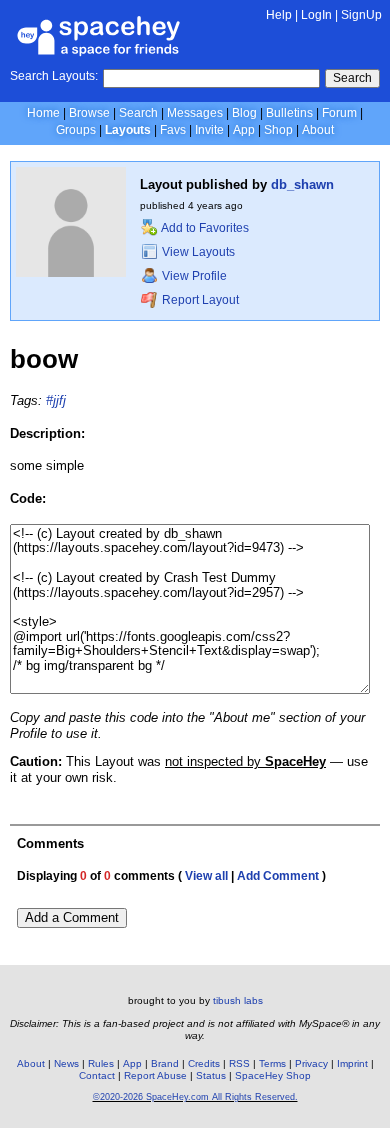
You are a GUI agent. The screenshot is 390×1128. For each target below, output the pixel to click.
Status (211, 1075)
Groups (76, 130)
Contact (97, 1075)
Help (279, 15)
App (244, 130)
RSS (239, 1063)
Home (43, 113)
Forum (339, 113)
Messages (195, 113)
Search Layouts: (54, 76)
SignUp (361, 15)
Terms (272, 1063)
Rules (101, 1063)
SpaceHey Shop (273, 1075)
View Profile (193, 276)
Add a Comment (72, 917)
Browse (89, 113)
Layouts (128, 130)
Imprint (352, 1063)
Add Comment (278, 876)
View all (206, 876)
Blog (244, 113)
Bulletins (289, 113)
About (318, 130)
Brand (165, 1063)
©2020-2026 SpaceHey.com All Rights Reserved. (195, 1097)
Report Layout (199, 300)
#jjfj (56, 400)
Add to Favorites (204, 228)
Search (352, 78)
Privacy (311, 1063)
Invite (209, 130)
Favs (173, 130)
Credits (204, 1063)
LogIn (316, 15)
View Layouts (197, 252)
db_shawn (302, 184)
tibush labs (238, 1000)
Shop (278, 130)
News (66, 1063)
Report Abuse (155, 1075)
